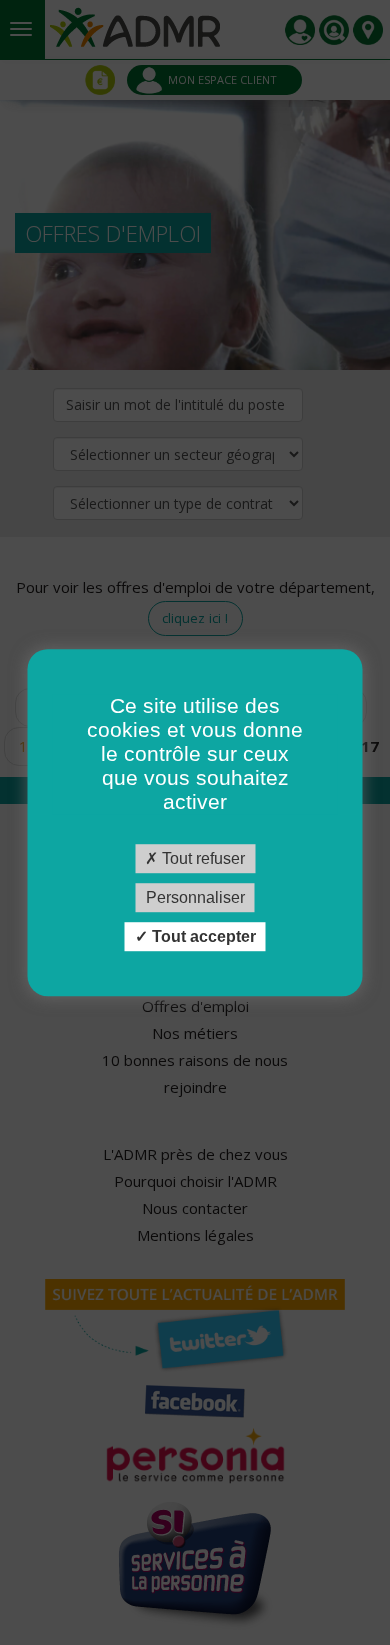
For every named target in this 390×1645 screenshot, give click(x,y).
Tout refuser (201, 858)
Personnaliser (195, 897)
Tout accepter (202, 936)
